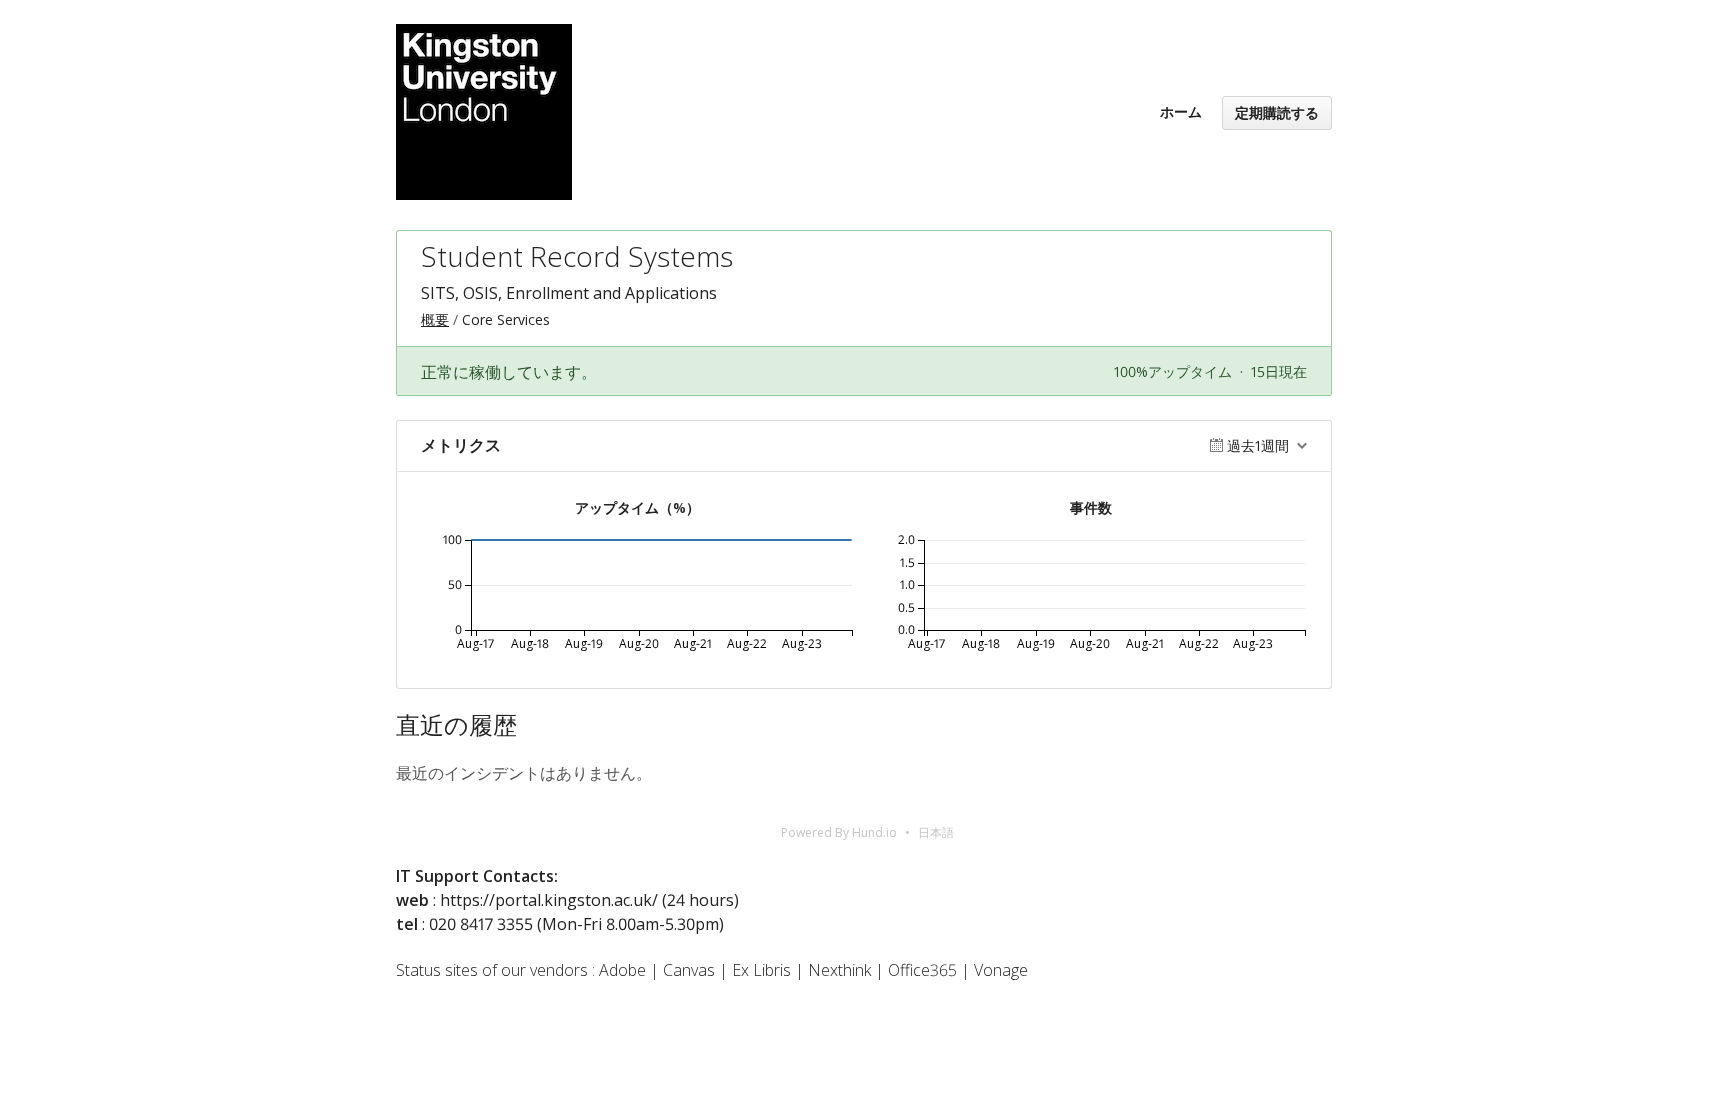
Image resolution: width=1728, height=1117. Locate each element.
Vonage (1001, 970)
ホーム (1181, 111)
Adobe (622, 970)
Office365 (922, 970)
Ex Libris (761, 970)
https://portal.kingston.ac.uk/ (549, 900)
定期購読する (1277, 112)
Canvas (689, 970)
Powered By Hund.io (839, 832)
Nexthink (839, 970)
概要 (435, 319)
